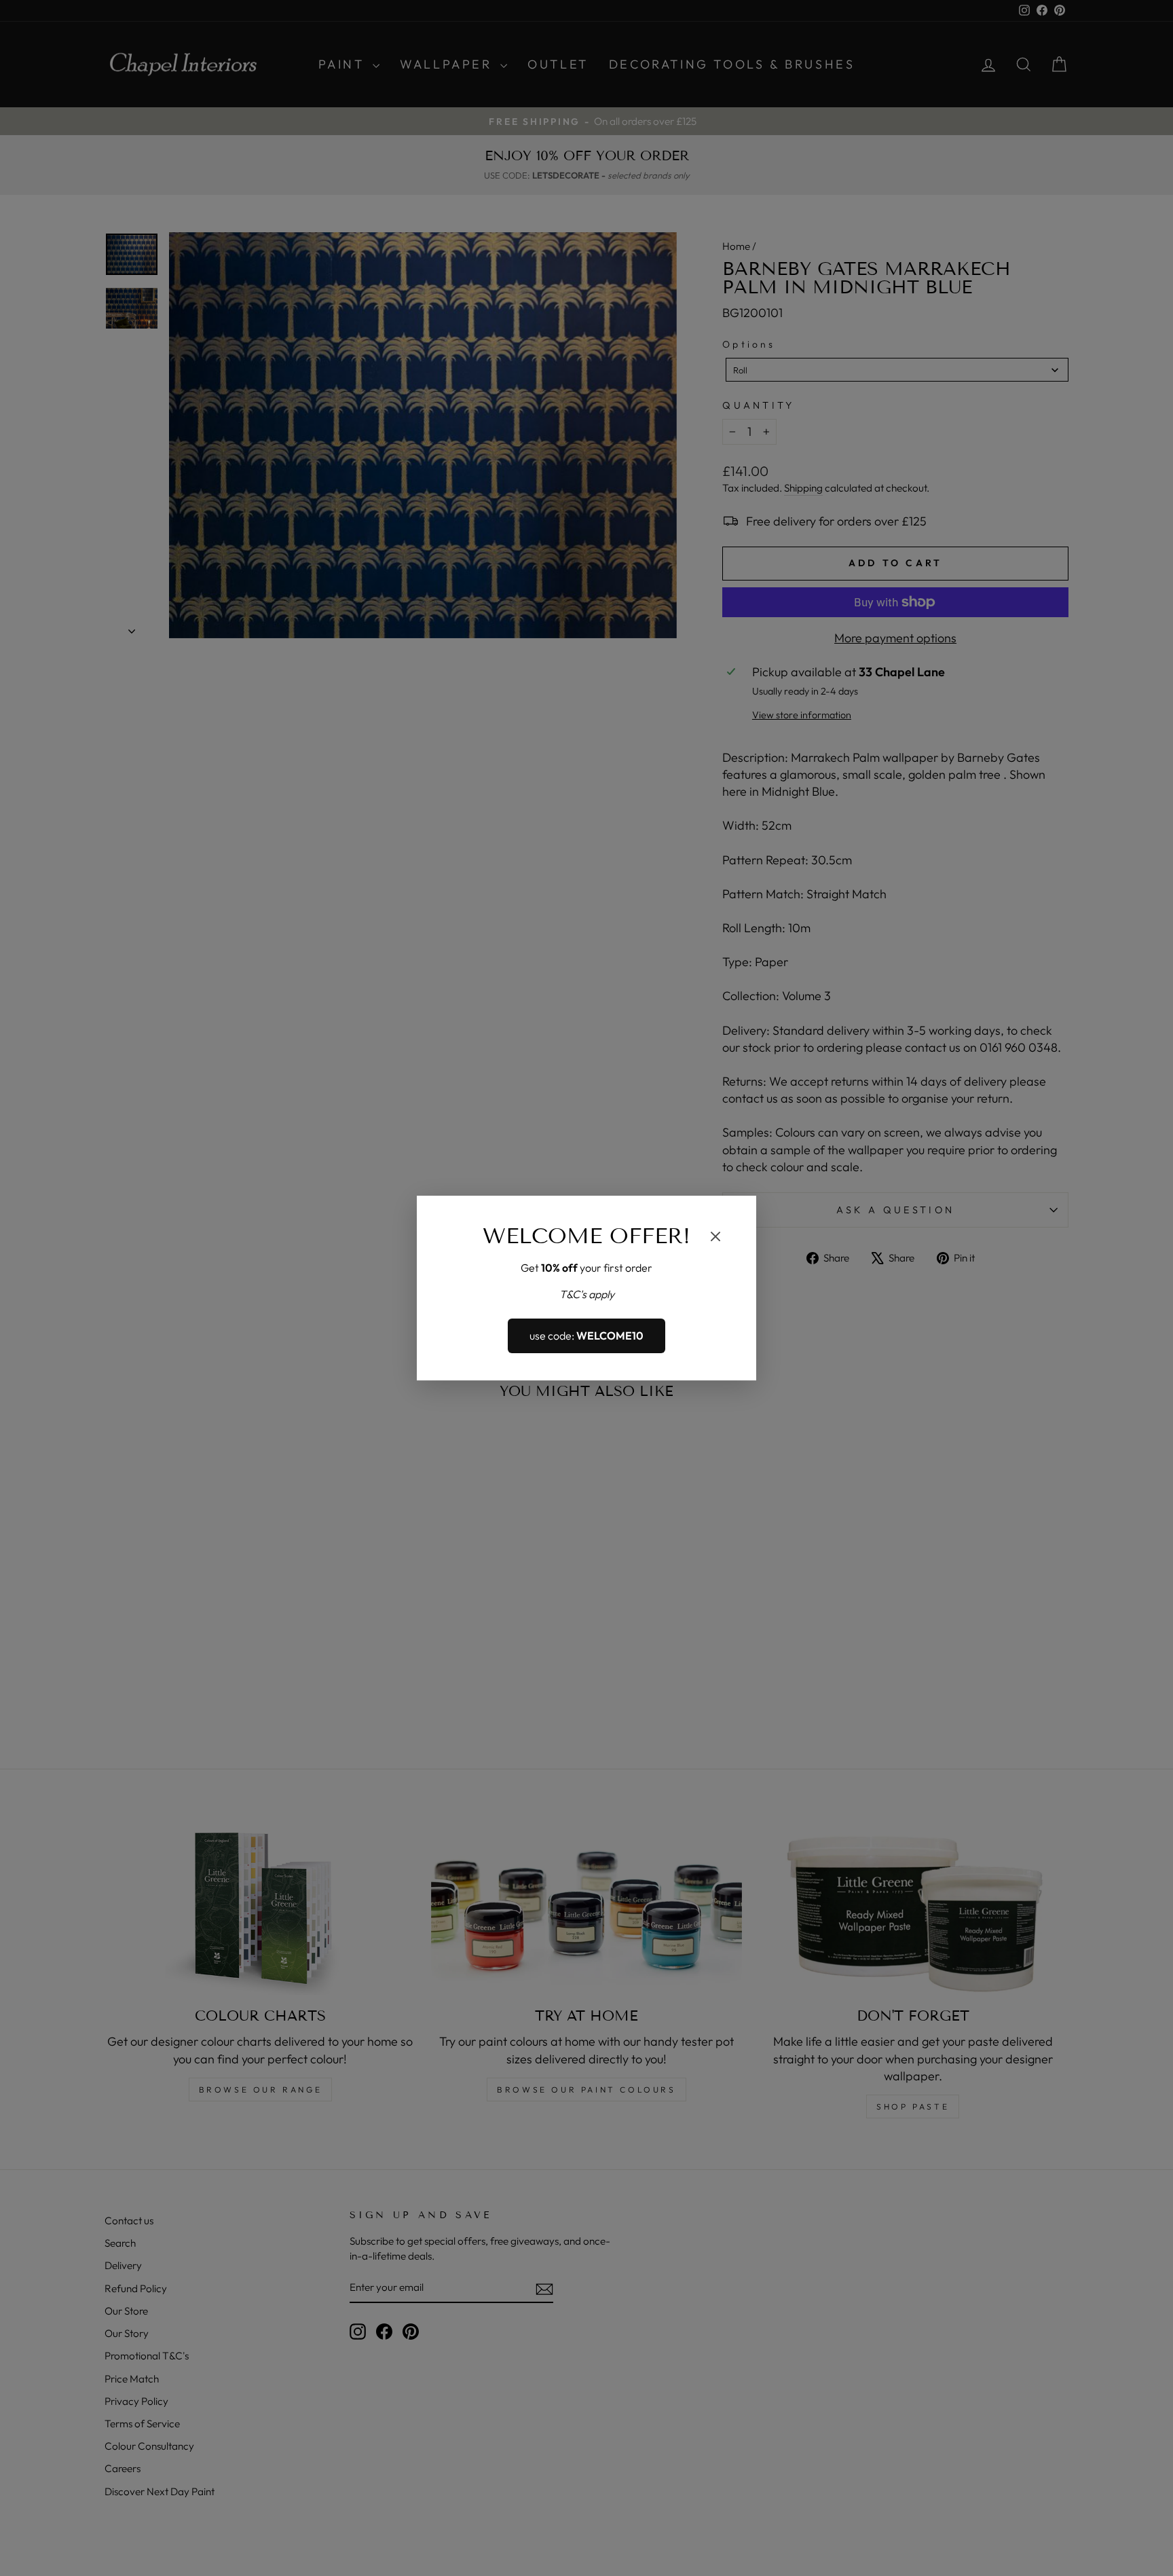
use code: (586, 1336)
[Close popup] (715, 1238)
